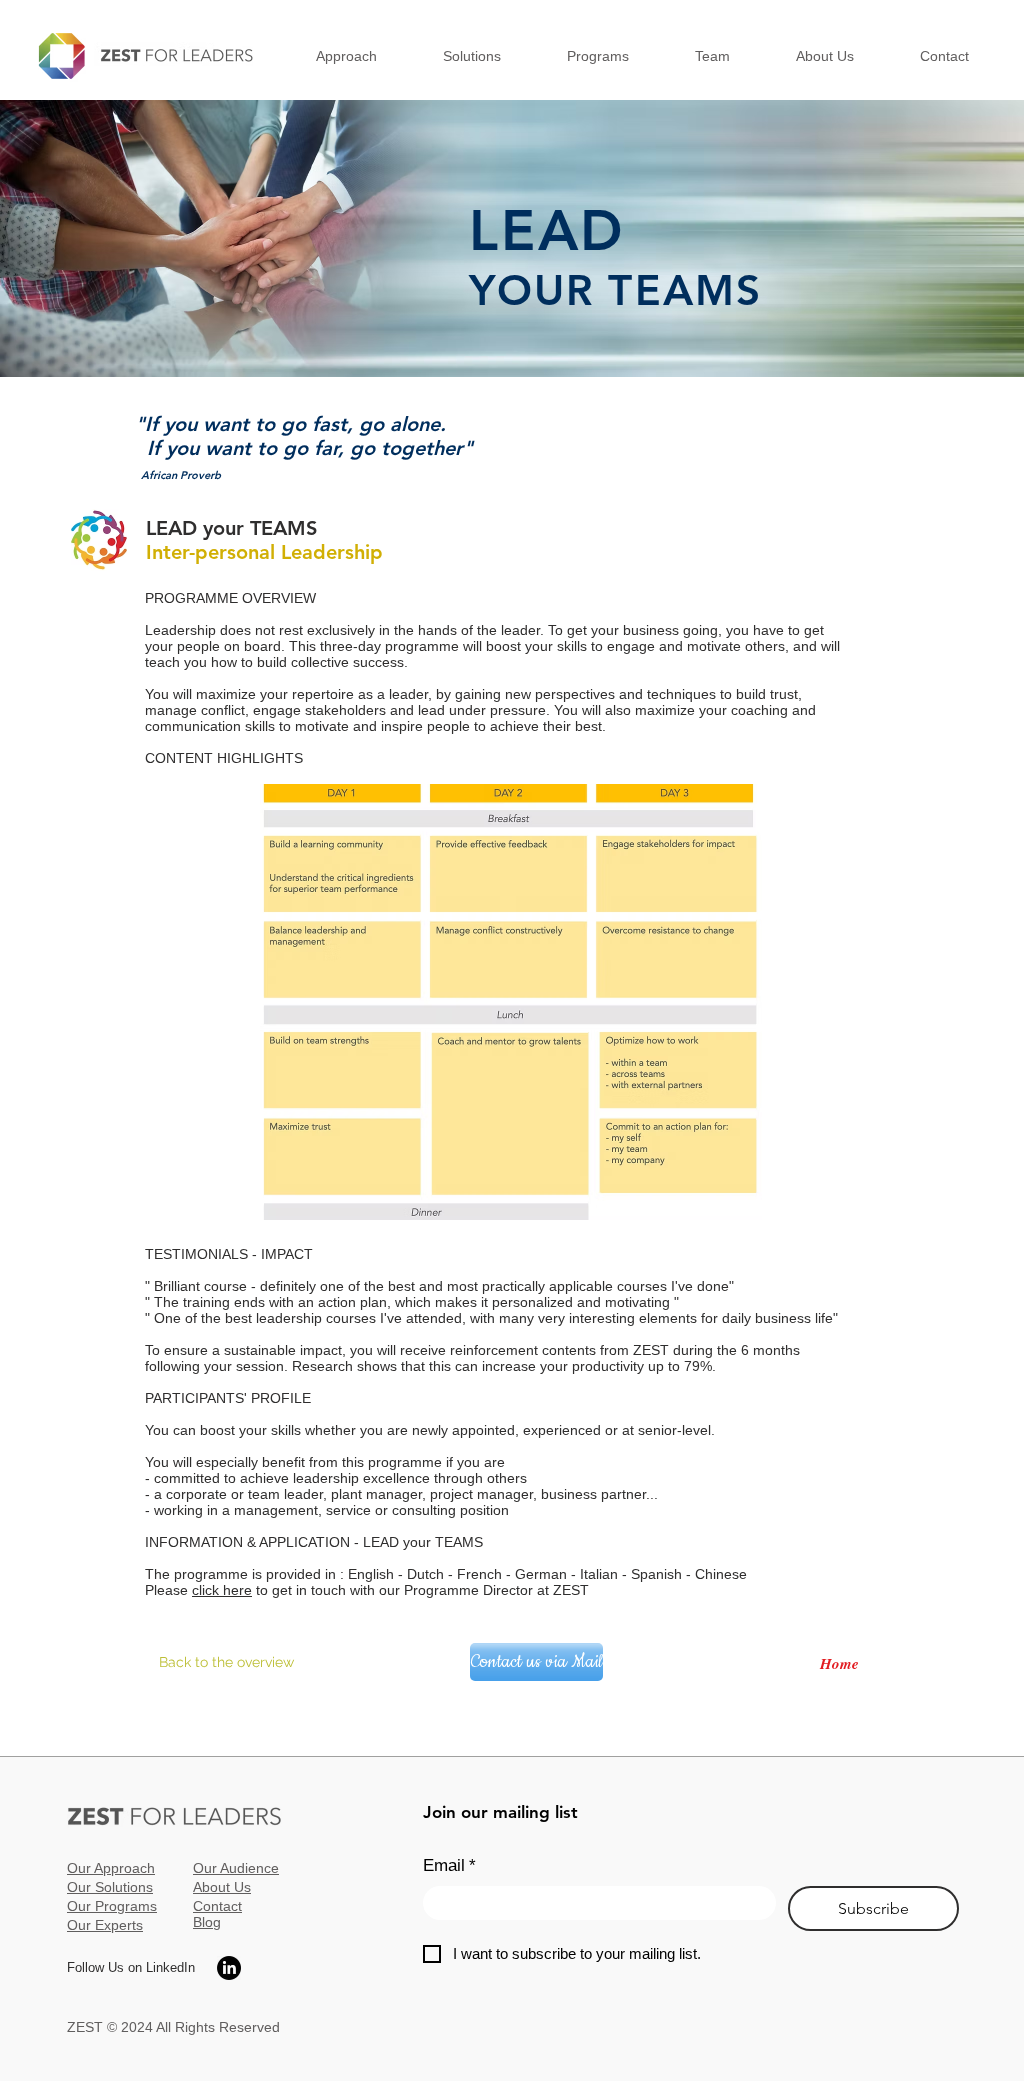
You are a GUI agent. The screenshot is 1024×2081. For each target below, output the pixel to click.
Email (449, 1865)
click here (222, 1590)
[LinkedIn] (229, 1968)
